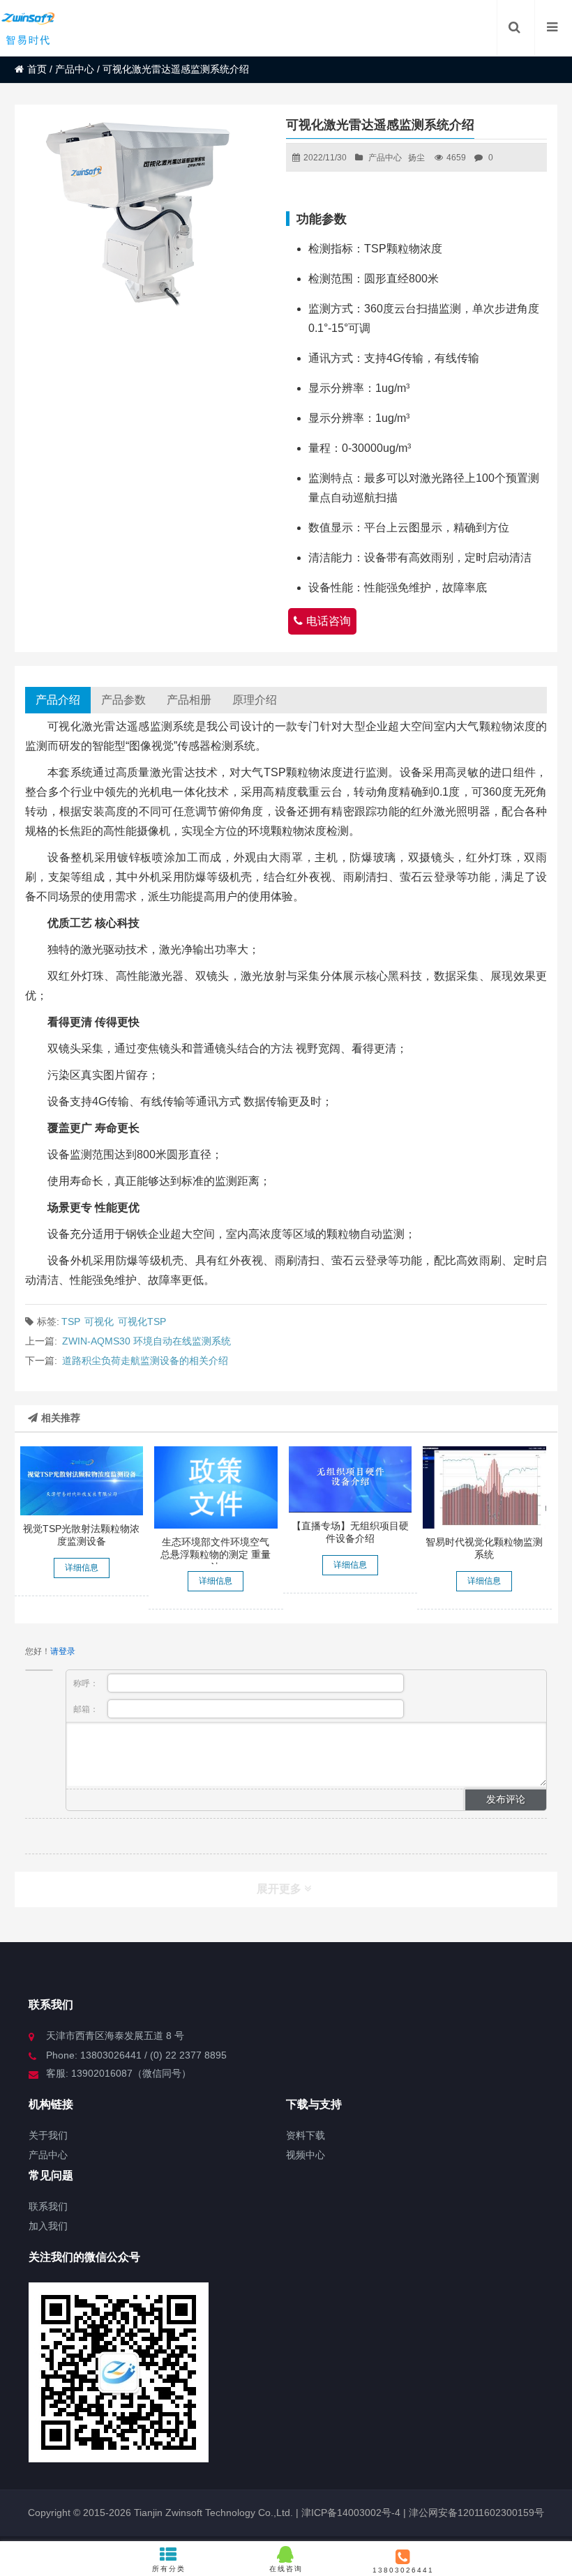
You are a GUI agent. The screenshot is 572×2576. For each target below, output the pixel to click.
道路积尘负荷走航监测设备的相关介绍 (145, 1361)
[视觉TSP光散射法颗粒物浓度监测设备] (82, 1481)
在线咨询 (286, 2569)
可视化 (99, 1321)
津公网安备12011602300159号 (476, 2513)
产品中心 (75, 69)
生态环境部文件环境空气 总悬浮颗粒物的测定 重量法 (216, 1554)
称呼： (87, 1683)
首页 (37, 69)
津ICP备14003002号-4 (349, 2513)
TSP (71, 1321)
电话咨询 (329, 621)
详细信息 (82, 1568)
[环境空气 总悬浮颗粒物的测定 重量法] (216, 1487)
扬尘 (416, 158)
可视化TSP (142, 1321)
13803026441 (403, 2570)
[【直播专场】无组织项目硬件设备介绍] (351, 1479)
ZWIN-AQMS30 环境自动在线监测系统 (146, 1341)
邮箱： (87, 1709)
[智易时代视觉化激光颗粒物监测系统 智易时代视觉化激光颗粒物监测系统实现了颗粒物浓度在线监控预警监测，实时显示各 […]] (484, 1487)
